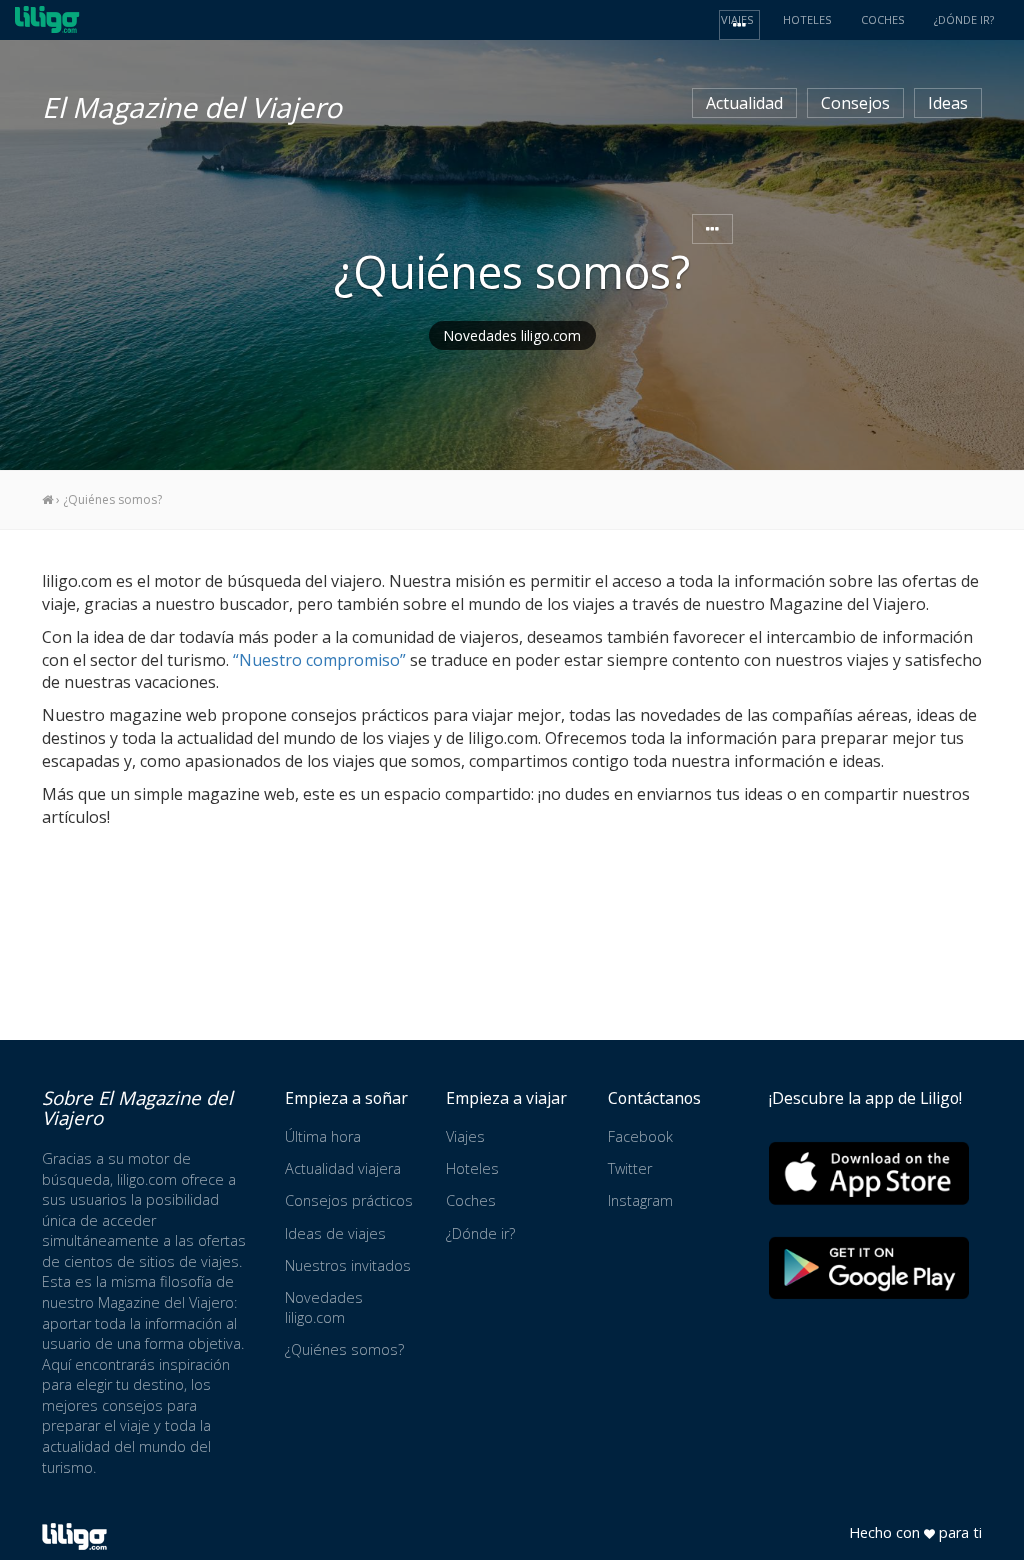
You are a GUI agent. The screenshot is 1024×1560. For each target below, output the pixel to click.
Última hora (323, 1136)
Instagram (640, 1200)
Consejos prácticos (349, 1200)
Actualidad (744, 103)
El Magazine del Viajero (192, 104)
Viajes (465, 1136)
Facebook (640, 1136)
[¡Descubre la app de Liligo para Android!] (869, 1267)
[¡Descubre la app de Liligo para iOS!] (869, 1172)
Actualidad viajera (343, 1168)
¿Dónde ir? (480, 1233)
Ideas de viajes (335, 1233)
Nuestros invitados (348, 1265)
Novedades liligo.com (512, 335)
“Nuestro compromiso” (319, 660)
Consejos (855, 103)
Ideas (948, 103)
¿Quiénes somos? (344, 1349)
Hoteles (472, 1168)
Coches (471, 1200)
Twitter (630, 1168)
